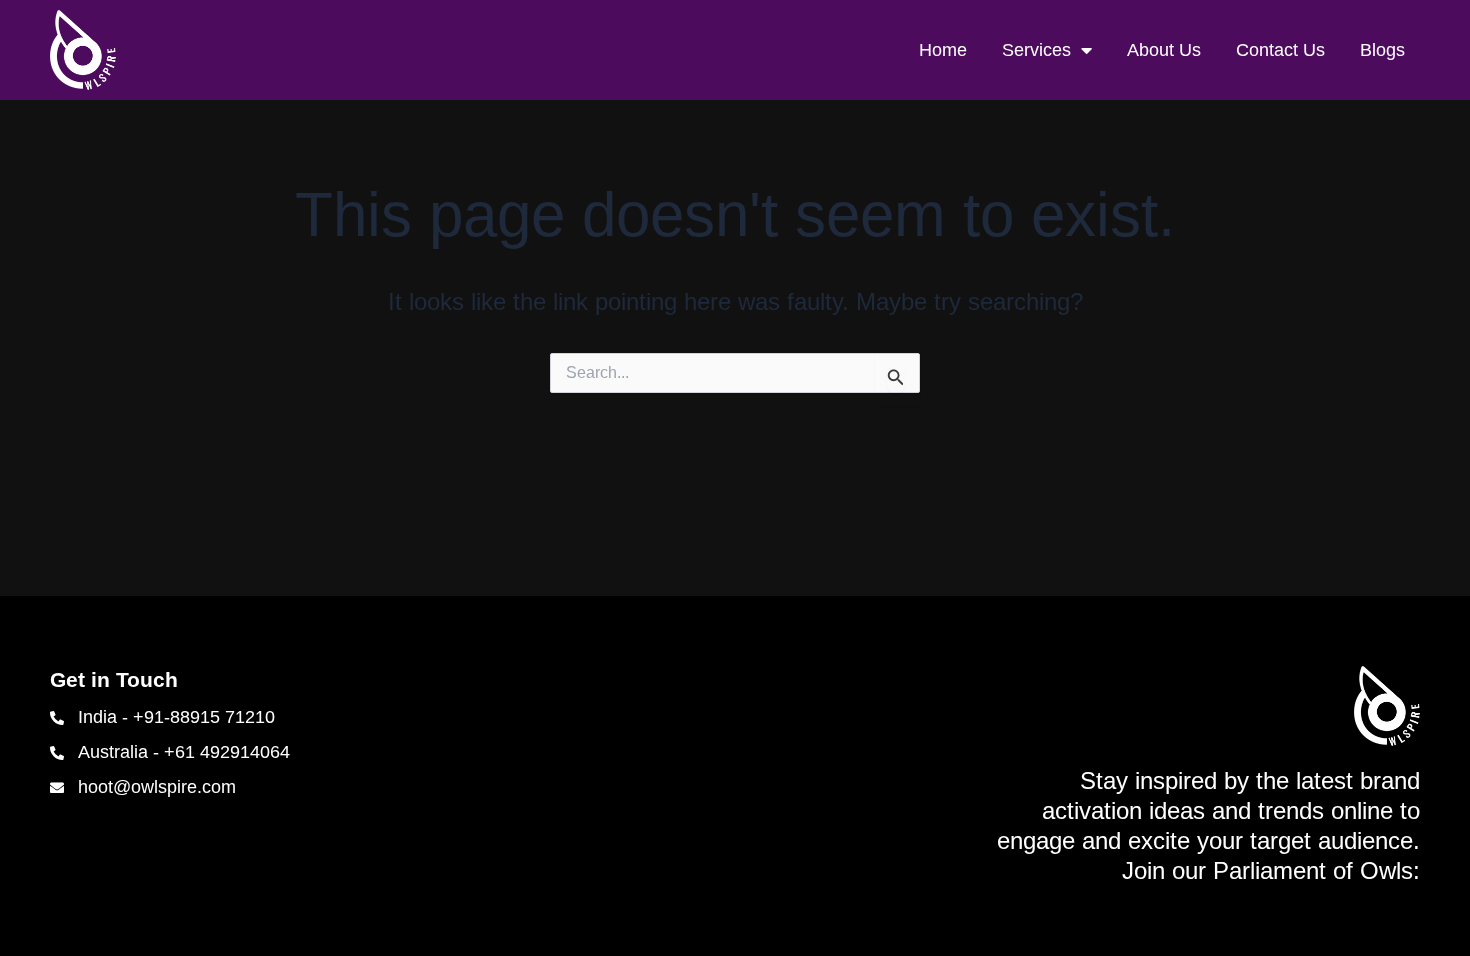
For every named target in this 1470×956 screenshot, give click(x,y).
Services (1036, 50)
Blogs (1382, 50)
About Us (1164, 50)
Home (943, 50)
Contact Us (1280, 50)
